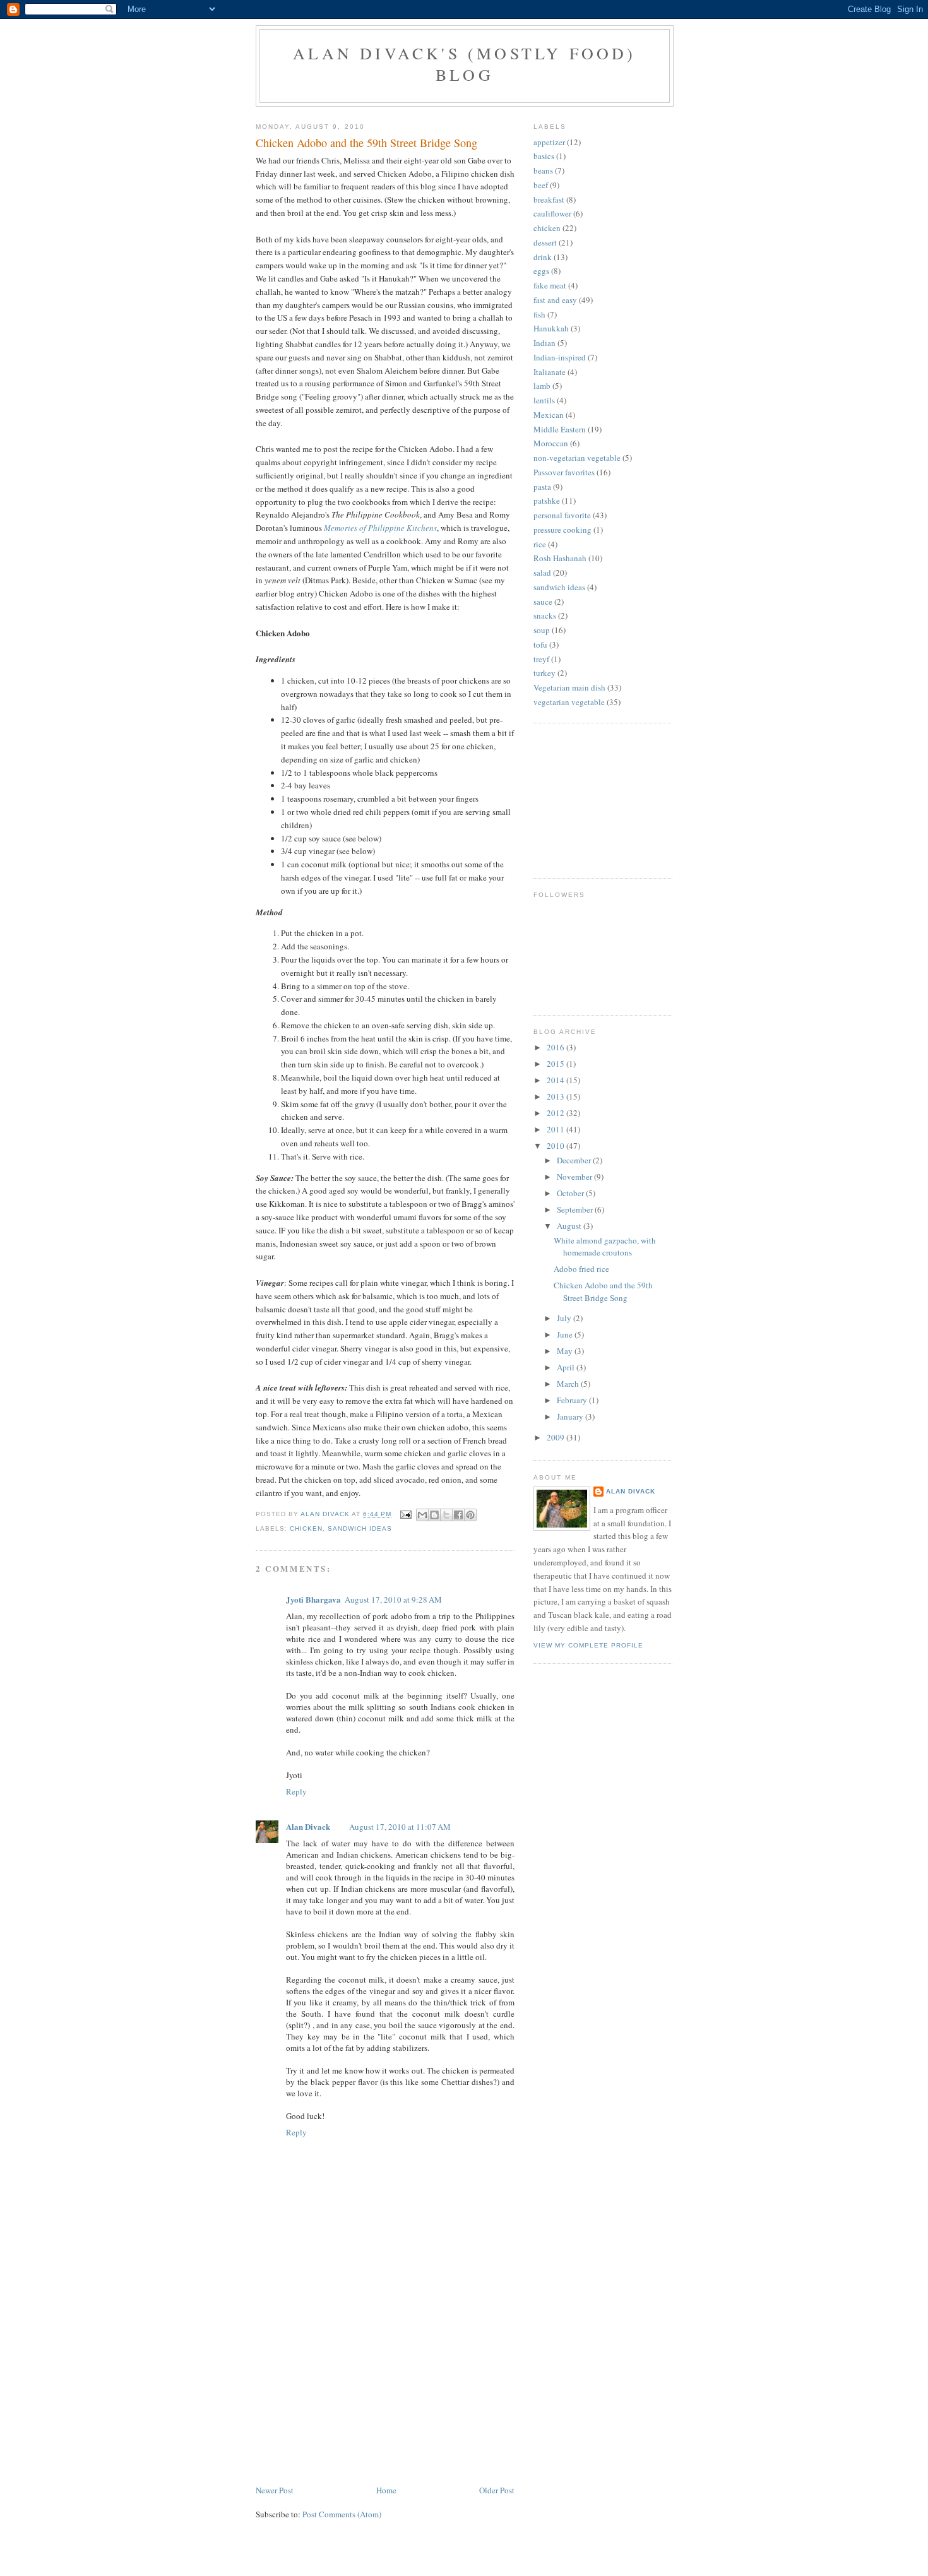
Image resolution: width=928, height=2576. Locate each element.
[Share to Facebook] (458, 1515)
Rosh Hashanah (560, 558)
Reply (296, 1791)
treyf (541, 659)
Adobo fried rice (581, 1269)
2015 (556, 1064)
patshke (547, 501)
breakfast (549, 199)
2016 (556, 1047)
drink (543, 257)
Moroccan (551, 443)
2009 (556, 1437)
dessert (545, 242)
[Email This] (422, 1515)
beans (543, 170)
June (566, 1334)
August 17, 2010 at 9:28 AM (393, 1600)
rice (540, 544)
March (569, 1384)
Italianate (550, 372)
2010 (556, 1146)
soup (542, 630)
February (573, 1400)
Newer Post (275, 2490)
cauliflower (552, 213)
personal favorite (562, 515)
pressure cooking (562, 530)
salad (542, 573)
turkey (544, 673)
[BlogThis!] (434, 1515)
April (567, 1367)
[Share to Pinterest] (470, 1515)
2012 (556, 1113)
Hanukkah (551, 328)
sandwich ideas (360, 1528)
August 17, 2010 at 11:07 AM (400, 1827)
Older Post (497, 2490)
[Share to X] (446, 1515)
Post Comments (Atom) (342, 2514)
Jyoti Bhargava (313, 1599)
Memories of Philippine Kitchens (380, 528)
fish (539, 314)
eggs (541, 271)
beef (541, 185)
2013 (556, 1096)
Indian (544, 343)
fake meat (550, 285)
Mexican (549, 415)
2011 (556, 1129)
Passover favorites (564, 472)
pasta (542, 487)
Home (386, 2490)
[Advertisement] (350, 2395)
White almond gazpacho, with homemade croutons (605, 1247)
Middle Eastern (560, 429)
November (575, 1177)
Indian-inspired (560, 357)
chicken (306, 1528)
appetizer (549, 142)
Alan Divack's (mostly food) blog (464, 64)
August (570, 1226)
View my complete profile (588, 1645)
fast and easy (555, 300)
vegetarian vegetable (569, 702)
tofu (540, 644)
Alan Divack (308, 1826)
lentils (544, 400)
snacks (545, 615)
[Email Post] (405, 1515)
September (576, 1209)
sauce (543, 602)
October (571, 1193)
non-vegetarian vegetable (577, 458)
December (575, 1160)
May (566, 1351)
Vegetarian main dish (569, 687)
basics (544, 156)
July (565, 1318)
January (571, 1416)
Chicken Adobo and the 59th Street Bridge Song (603, 1291)
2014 (556, 1080)
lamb (542, 386)
